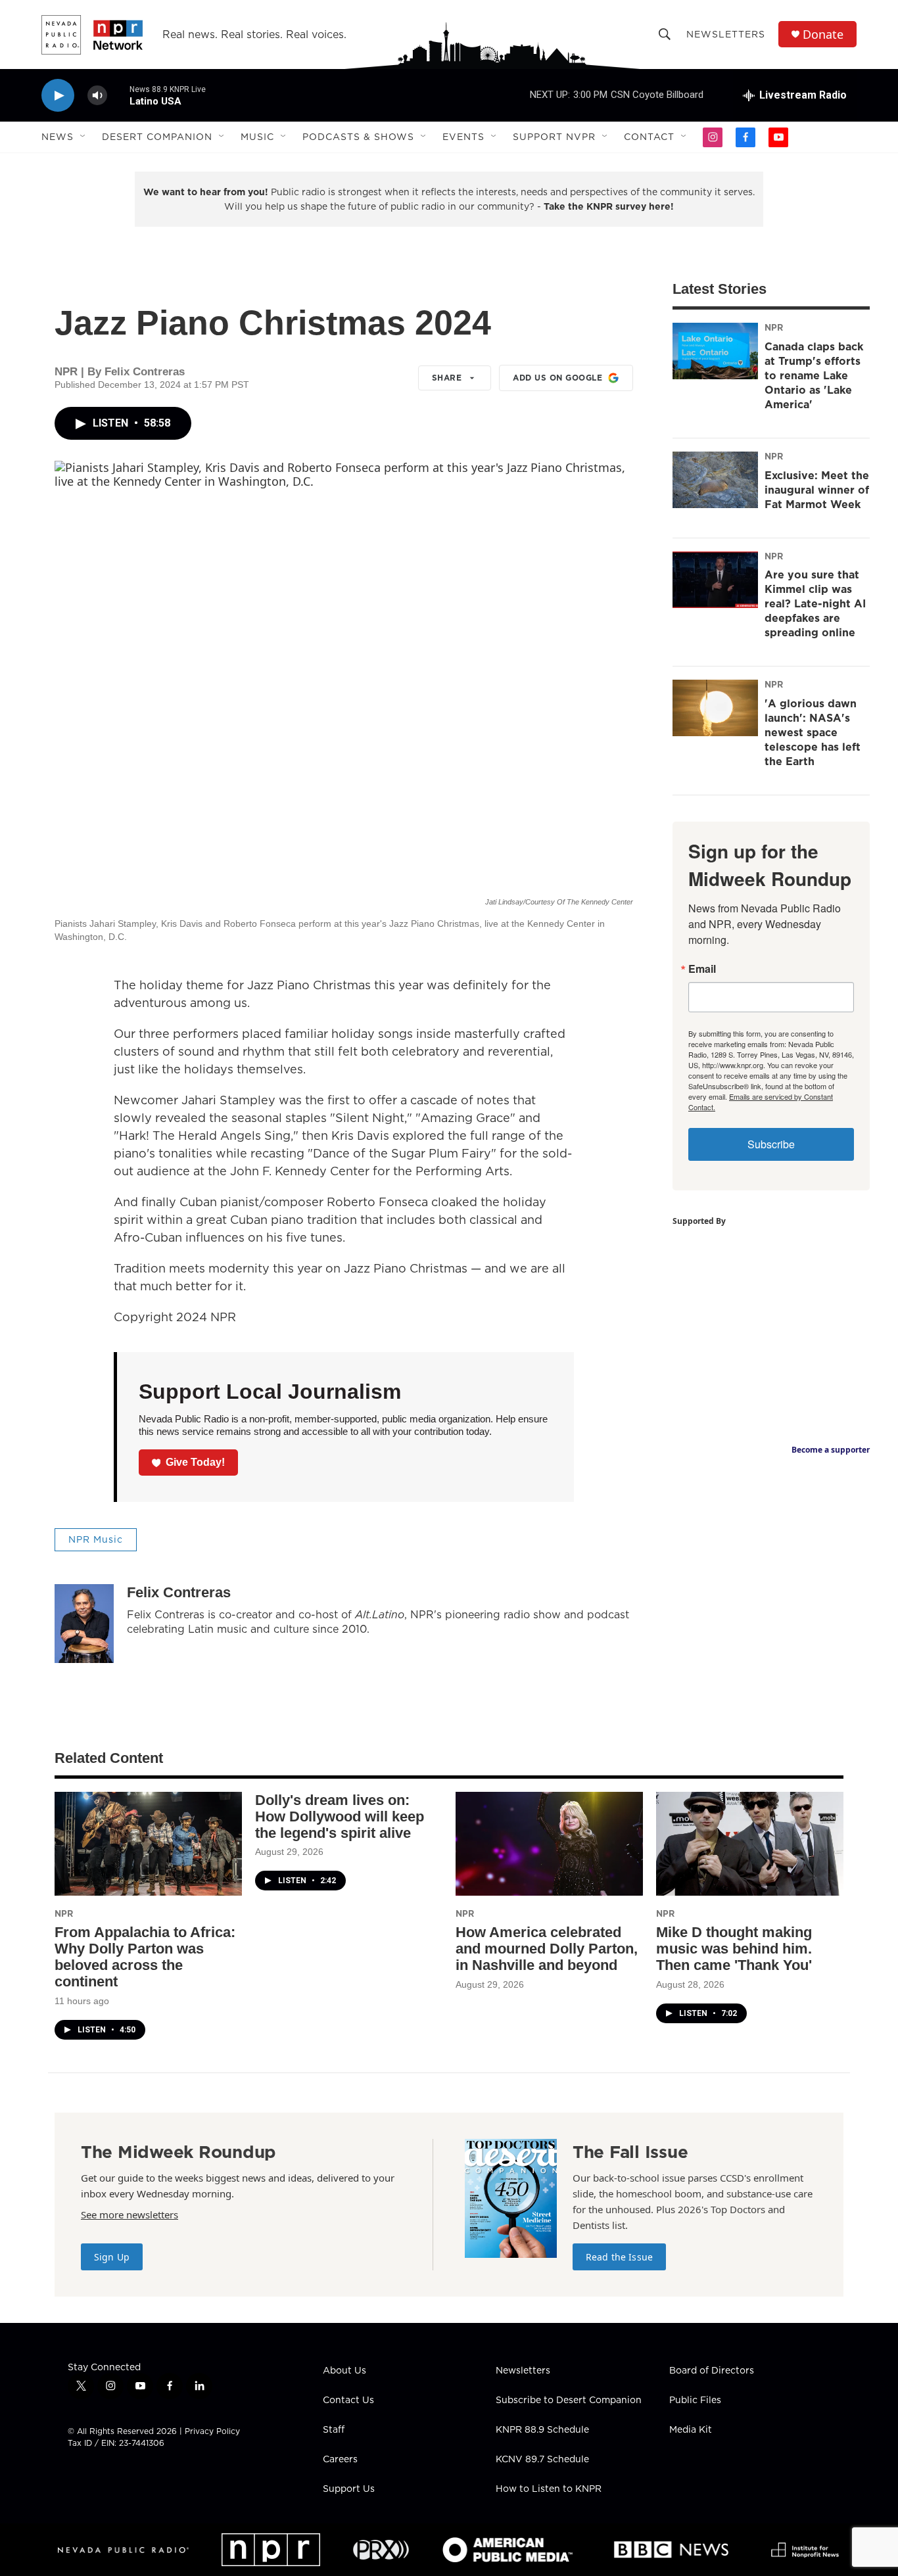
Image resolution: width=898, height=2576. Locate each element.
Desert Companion (157, 137)
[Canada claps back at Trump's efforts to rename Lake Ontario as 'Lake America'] (715, 351)
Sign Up (112, 2257)
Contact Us (348, 2400)
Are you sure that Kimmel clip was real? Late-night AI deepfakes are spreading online (815, 603)
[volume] (97, 96)
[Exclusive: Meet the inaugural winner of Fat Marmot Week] (715, 480)
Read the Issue (619, 2257)
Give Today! (195, 1462)
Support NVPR (554, 137)
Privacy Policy (212, 2431)
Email (702, 969)
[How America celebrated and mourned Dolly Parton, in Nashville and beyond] (549, 1844)
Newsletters (726, 34)
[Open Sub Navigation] (83, 137)
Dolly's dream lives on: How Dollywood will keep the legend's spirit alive (340, 1816)
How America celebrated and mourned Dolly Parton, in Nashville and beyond (547, 1949)
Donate (823, 35)
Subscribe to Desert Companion (569, 2400)
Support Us (349, 2489)
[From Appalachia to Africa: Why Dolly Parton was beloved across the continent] (148, 1844)
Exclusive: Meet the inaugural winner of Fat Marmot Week (817, 490)
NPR (774, 327)
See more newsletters (130, 2214)
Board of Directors (712, 2371)
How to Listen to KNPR (549, 2489)
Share (447, 378)
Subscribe (771, 1144)
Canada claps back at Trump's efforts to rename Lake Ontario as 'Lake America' (814, 375)
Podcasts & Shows (358, 137)
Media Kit (691, 2430)
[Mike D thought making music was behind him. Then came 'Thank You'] (750, 1844)
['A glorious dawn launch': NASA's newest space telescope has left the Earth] (715, 708)
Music (257, 137)
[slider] (118, 95)
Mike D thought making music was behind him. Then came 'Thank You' (734, 1949)
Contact (649, 137)
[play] (58, 96)
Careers (340, 2460)
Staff (334, 2430)
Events (463, 137)
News (58, 137)
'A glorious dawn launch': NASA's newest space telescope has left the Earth (813, 732)
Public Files (695, 2400)
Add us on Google (557, 378)
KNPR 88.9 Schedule (542, 2430)
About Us (344, 2371)
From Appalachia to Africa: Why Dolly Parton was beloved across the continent (145, 1957)
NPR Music (96, 1539)
